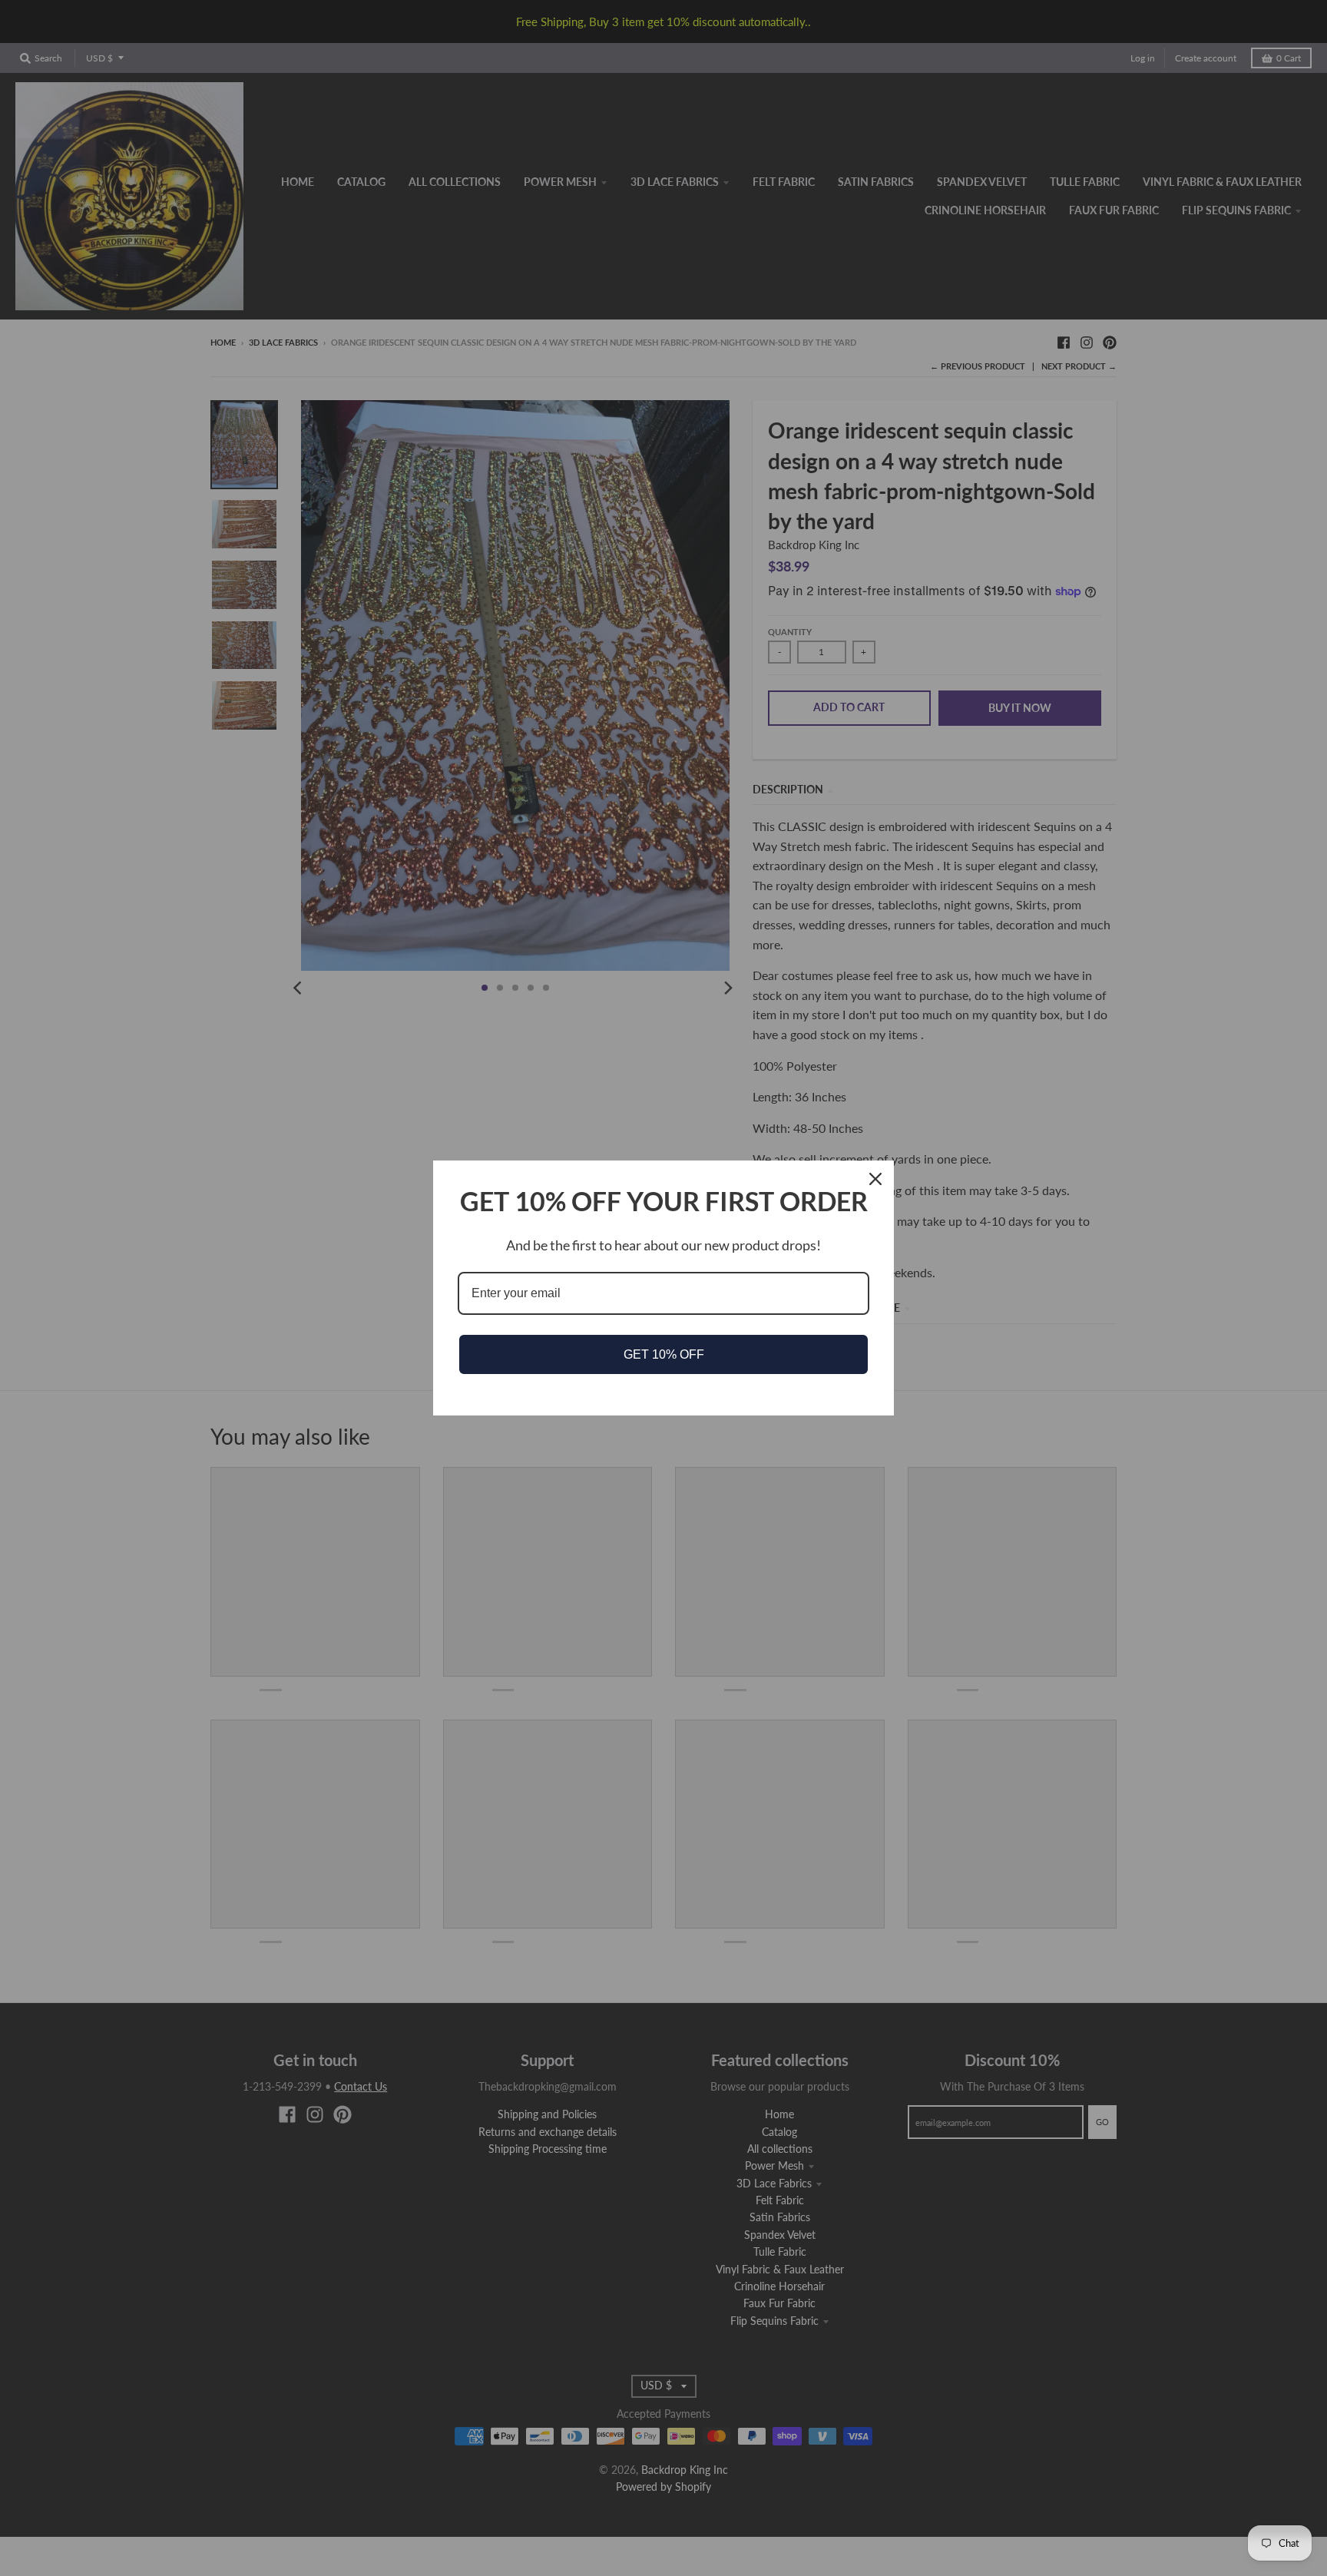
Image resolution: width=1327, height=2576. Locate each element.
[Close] (875, 1179)
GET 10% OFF (664, 1354)
